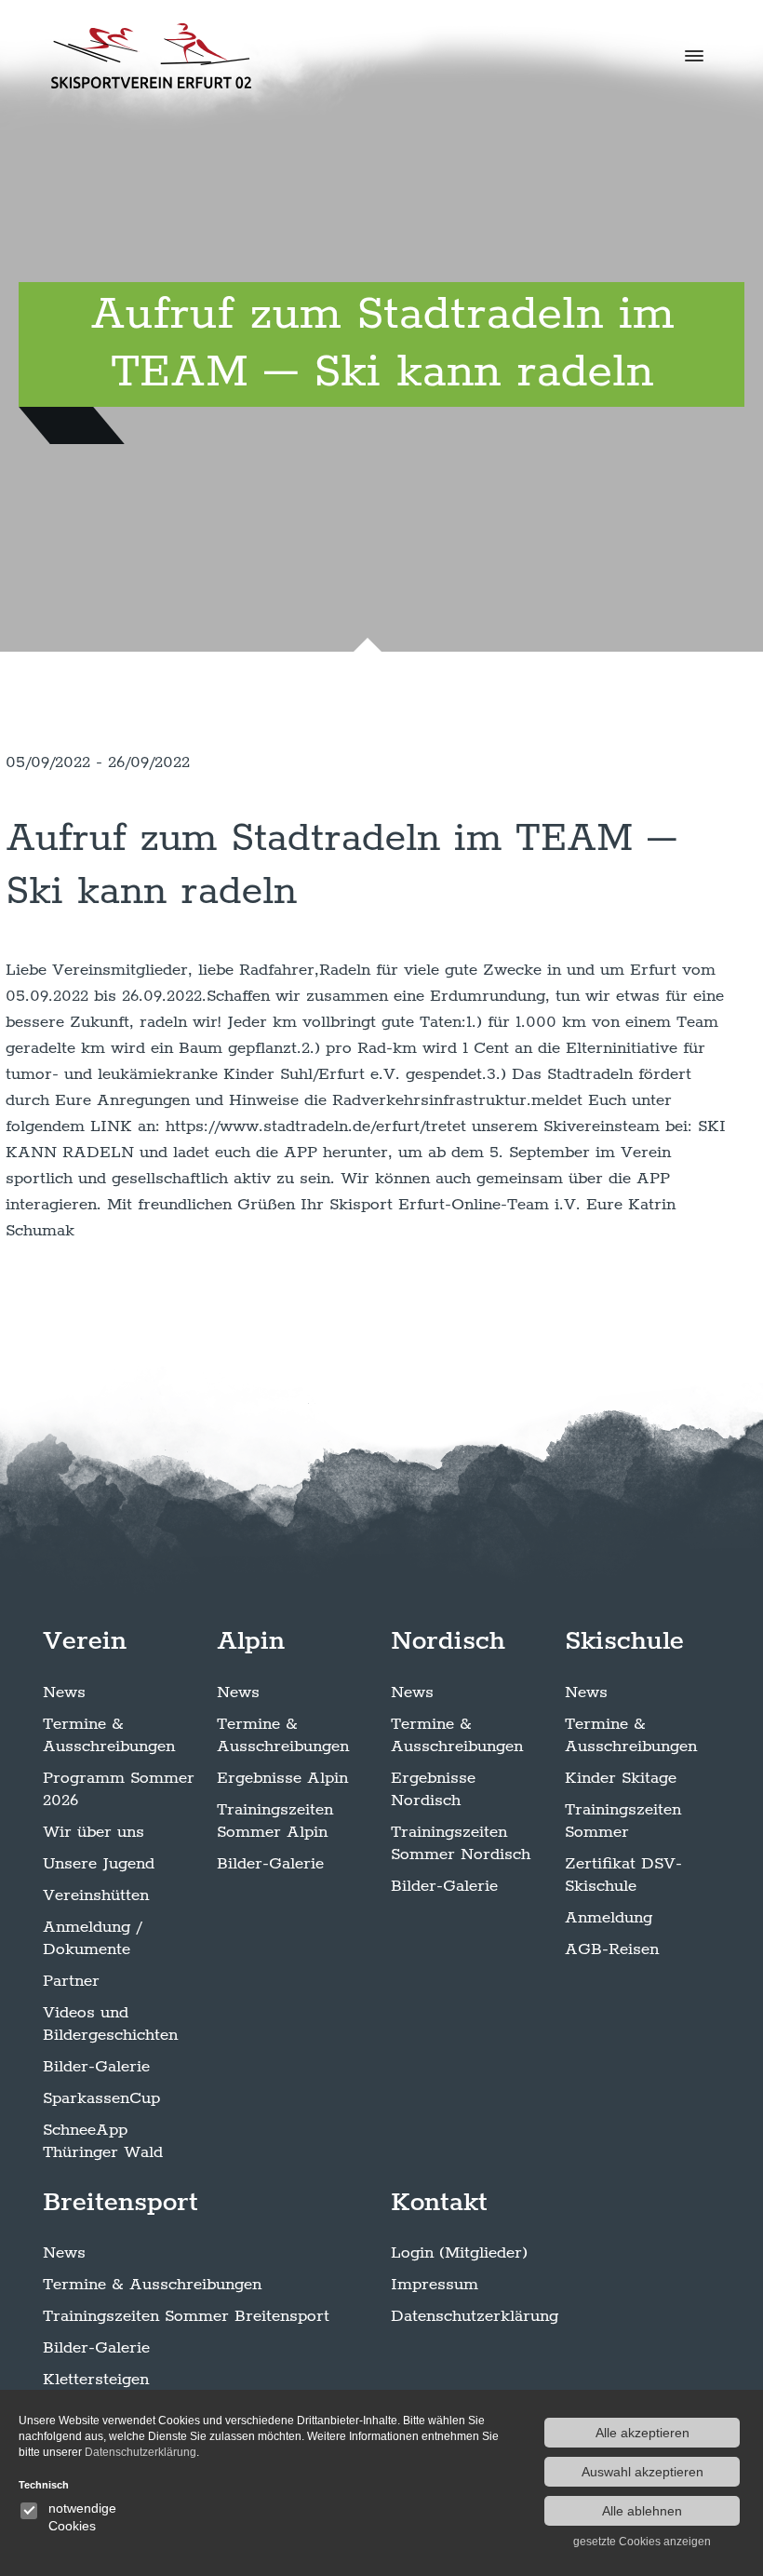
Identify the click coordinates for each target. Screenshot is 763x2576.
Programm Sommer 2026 (119, 1789)
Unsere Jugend (99, 1864)
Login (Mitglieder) (459, 2253)
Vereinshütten (96, 1895)
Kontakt (439, 2203)
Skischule (624, 1641)
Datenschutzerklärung (475, 2316)
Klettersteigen (96, 2380)
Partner (71, 1981)
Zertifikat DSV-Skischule (623, 1875)
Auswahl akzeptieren (643, 2472)
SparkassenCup (101, 2098)
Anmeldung (609, 1918)
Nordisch (448, 1641)
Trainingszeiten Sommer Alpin (275, 1821)
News (64, 1693)
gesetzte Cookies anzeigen (642, 2542)
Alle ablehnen (642, 2511)
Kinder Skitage (621, 1778)
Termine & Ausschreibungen (109, 1735)
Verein (85, 1641)
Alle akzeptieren (643, 2433)
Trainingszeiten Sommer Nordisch (461, 1843)
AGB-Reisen (612, 1949)
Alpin (251, 1641)
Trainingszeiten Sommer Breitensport (186, 2316)
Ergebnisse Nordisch (433, 1789)
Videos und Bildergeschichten (110, 2024)
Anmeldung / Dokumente (92, 1938)
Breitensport (120, 2203)
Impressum (435, 2285)
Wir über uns (94, 1832)
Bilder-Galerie (96, 2067)
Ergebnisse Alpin (282, 1778)
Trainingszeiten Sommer (623, 1821)
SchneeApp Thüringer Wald (103, 2141)
